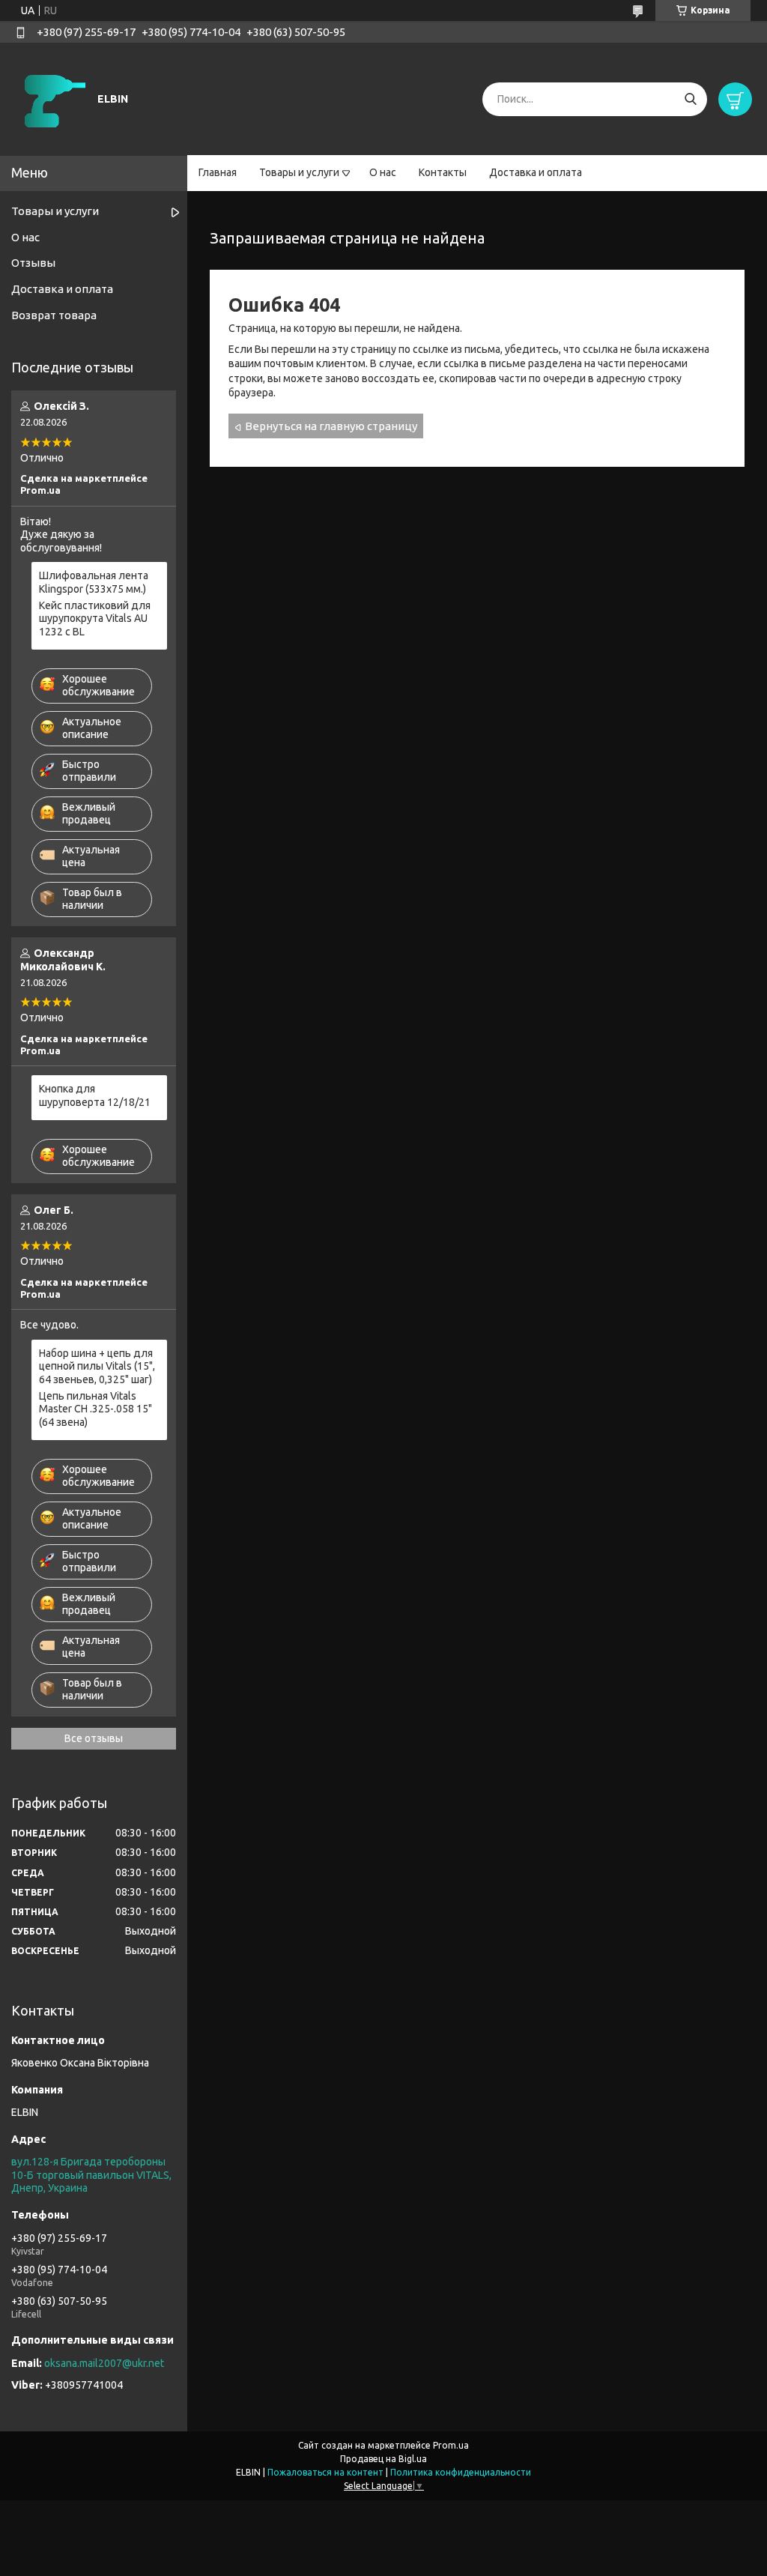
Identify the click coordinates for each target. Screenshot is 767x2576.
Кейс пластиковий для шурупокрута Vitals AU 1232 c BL (95, 619)
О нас (383, 172)
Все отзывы (94, 1738)
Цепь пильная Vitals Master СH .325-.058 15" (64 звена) (96, 1409)
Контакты (443, 172)
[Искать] (690, 99)
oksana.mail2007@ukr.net (104, 2363)
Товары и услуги (299, 172)
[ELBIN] (52, 98)
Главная (218, 172)
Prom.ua (451, 2445)
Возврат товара (54, 315)
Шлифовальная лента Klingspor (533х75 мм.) (94, 582)
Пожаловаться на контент (325, 2472)
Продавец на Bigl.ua (383, 2459)
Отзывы (33, 263)
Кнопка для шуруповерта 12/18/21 (95, 1095)
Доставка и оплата (536, 172)
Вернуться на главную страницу (331, 426)
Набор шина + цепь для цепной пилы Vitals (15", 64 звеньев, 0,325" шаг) (97, 1366)
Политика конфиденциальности (461, 2472)
